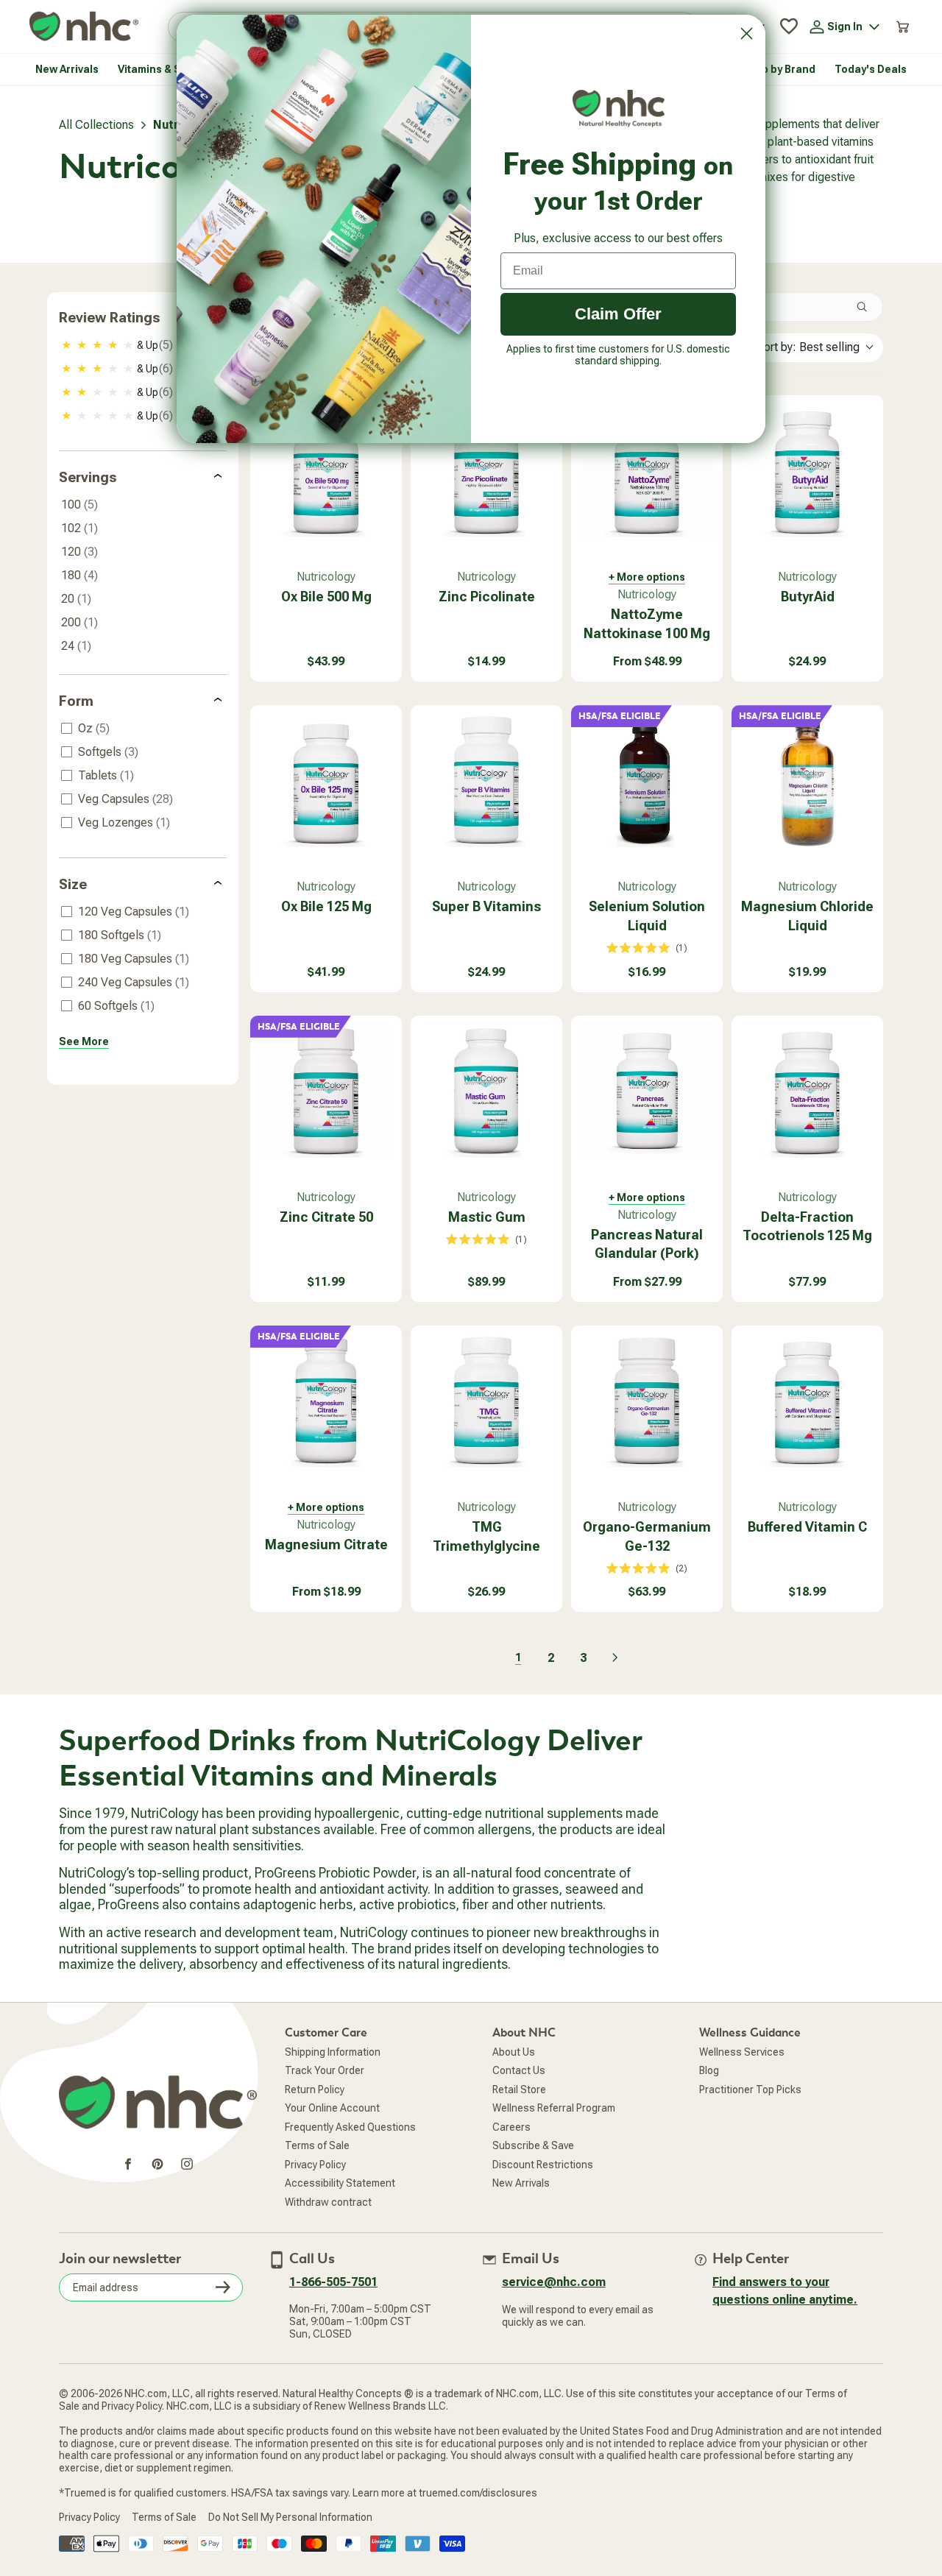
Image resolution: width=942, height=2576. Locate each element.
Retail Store (519, 2090)
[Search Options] (868, 307)
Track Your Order (325, 2070)
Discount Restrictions (543, 2165)
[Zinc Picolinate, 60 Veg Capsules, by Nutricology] (486, 471)
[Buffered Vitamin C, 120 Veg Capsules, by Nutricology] (807, 1401)
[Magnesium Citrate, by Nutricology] (326, 1401)
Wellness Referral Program (554, 2108)
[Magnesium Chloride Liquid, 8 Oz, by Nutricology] (807, 781)
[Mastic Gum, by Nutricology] (486, 1091)
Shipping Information (333, 2052)
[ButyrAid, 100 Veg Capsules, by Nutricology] (807, 471)
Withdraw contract (328, 2202)
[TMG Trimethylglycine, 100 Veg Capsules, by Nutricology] (486, 1401)
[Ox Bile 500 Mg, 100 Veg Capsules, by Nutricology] (326, 471)
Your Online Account (332, 2108)
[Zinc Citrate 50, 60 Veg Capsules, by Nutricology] (326, 1091)
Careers (511, 2127)
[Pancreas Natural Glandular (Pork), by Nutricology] (647, 1091)
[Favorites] (789, 26)
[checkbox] (144, 345)
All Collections (96, 125)
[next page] (615, 1657)
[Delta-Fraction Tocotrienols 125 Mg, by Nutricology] (807, 1091)
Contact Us (519, 2070)
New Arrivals (521, 2183)
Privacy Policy (315, 2165)
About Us (514, 2052)
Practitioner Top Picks (750, 2090)
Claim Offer (618, 314)
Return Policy (315, 2090)
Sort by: (808, 347)
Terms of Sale (317, 2145)
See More (84, 1041)
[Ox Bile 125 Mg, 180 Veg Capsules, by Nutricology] (326, 781)
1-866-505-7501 (333, 2282)
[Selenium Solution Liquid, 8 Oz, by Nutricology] (647, 781)
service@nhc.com (554, 2282)
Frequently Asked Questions (350, 2127)
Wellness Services (742, 2052)
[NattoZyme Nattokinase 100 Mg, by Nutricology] (647, 471)
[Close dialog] (747, 33)
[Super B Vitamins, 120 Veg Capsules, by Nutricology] (486, 781)
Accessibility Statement (340, 2183)
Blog (709, 2070)
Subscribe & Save (533, 2145)
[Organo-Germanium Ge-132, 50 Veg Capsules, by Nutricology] (647, 1401)
